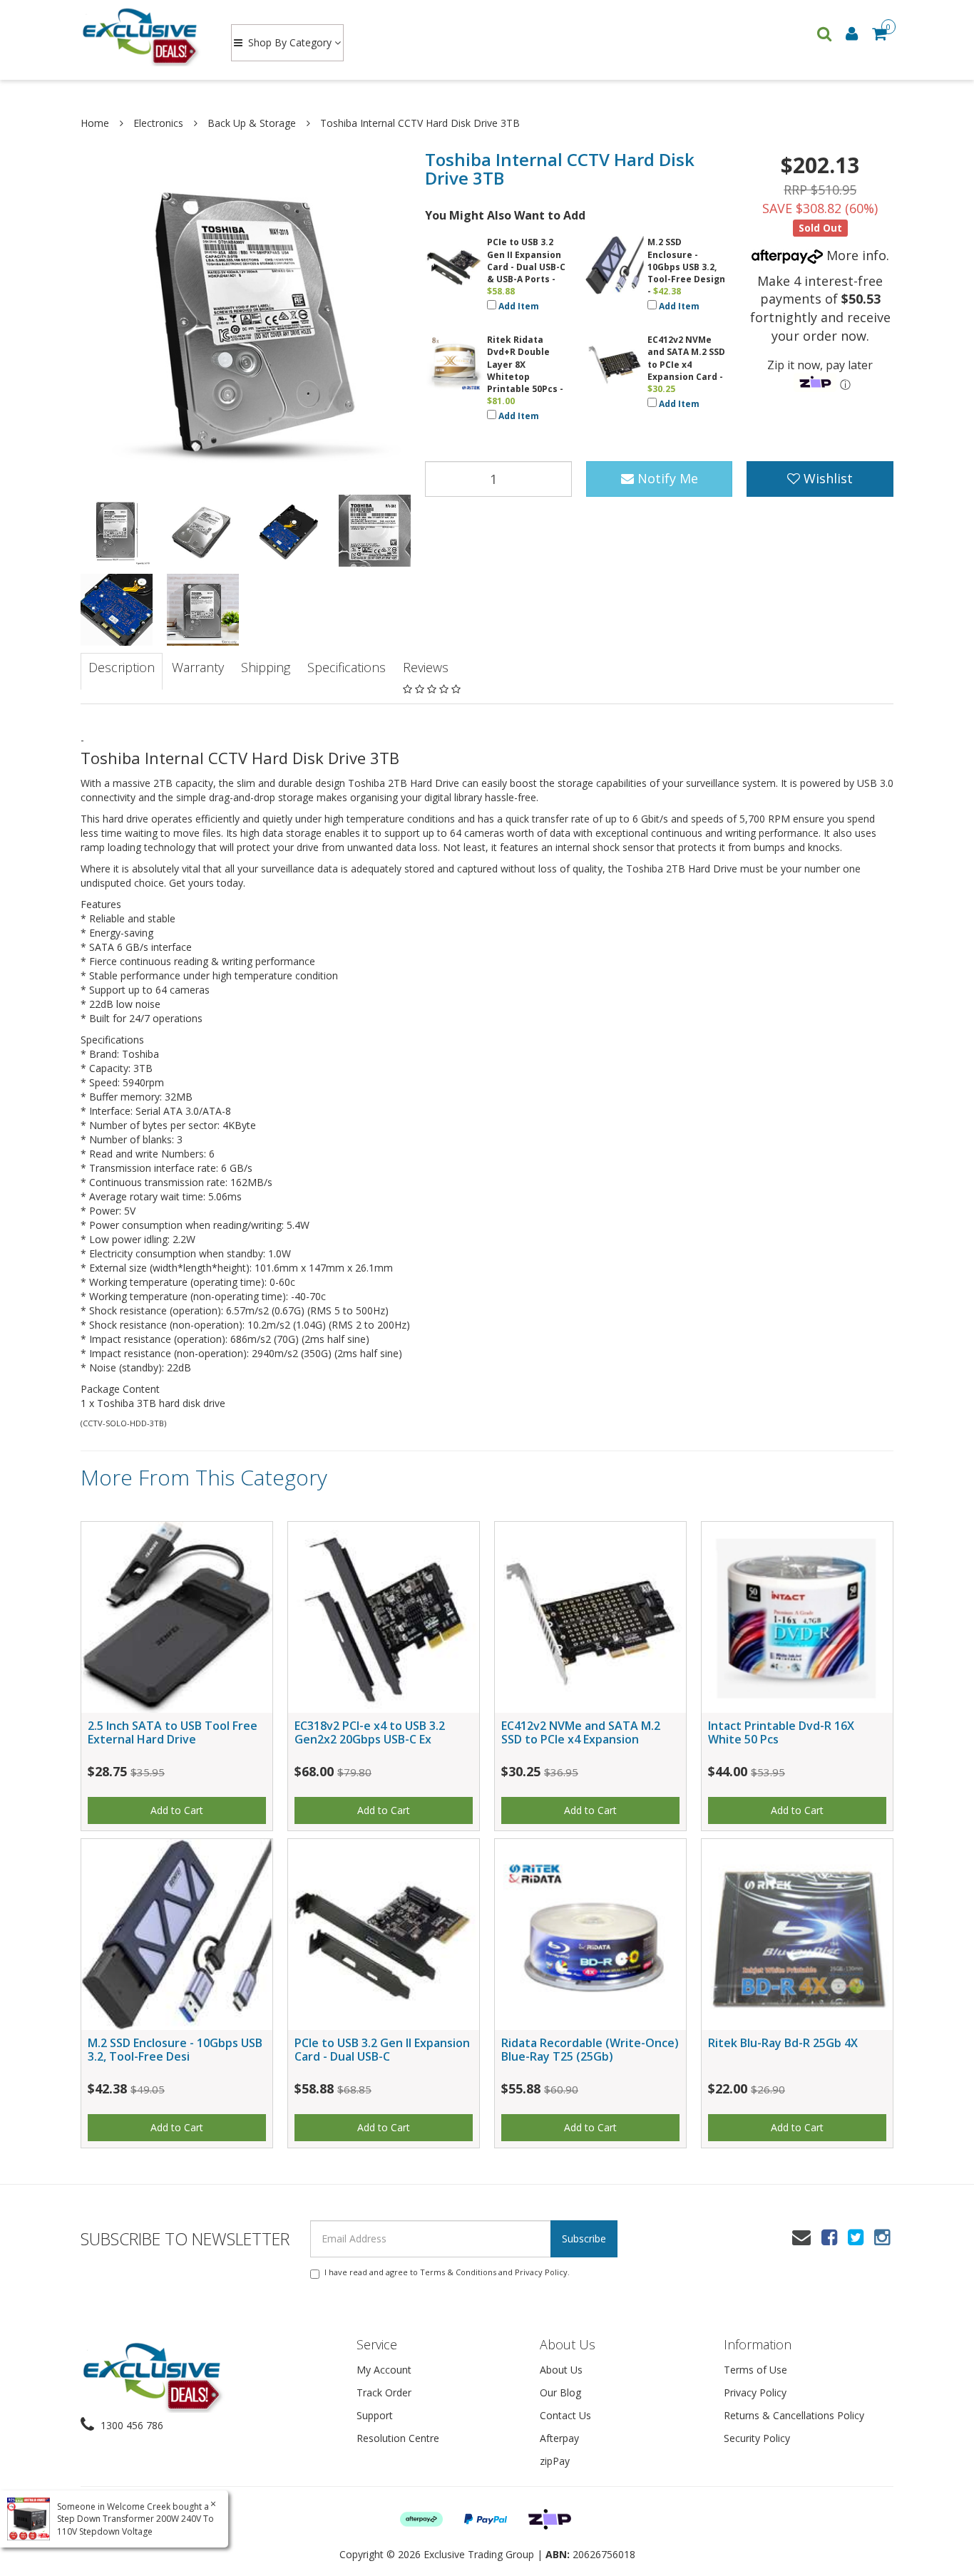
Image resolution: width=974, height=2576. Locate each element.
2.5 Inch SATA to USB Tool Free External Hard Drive (173, 1732)
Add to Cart (177, 1810)
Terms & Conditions (458, 2272)
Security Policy (757, 2438)
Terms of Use (755, 2370)
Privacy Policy (541, 2272)
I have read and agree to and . (447, 2272)
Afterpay (559, 2438)
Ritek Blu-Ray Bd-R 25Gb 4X (783, 2043)
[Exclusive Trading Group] (142, 36)
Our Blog (560, 2392)
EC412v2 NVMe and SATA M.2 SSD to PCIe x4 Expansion (581, 1732)
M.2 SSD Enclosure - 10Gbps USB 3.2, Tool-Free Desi (175, 2050)
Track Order (384, 2392)
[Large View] (117, 531)
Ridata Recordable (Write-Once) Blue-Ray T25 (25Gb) (590, 2050)
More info (855, 255)
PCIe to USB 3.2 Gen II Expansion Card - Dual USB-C (382, 2050)
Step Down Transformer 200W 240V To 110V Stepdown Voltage (135, 2525)
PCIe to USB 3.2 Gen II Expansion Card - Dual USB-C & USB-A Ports (526, 260)
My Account (384, 2370)
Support (375, 2415)
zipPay (555, 2461)
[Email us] (801, 2237)
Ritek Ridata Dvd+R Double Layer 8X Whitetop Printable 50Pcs (522, 364)
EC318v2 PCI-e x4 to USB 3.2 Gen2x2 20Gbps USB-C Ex (370, 1732)
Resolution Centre (398, 2438)
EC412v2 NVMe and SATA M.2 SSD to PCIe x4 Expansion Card (686, 358)
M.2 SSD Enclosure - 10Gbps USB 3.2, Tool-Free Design (686, 260)
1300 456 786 (130, 2425)
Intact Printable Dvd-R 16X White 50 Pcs (781, 1732)
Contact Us (565, 2415)
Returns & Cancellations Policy (794, 2415)
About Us (561, 2370)
